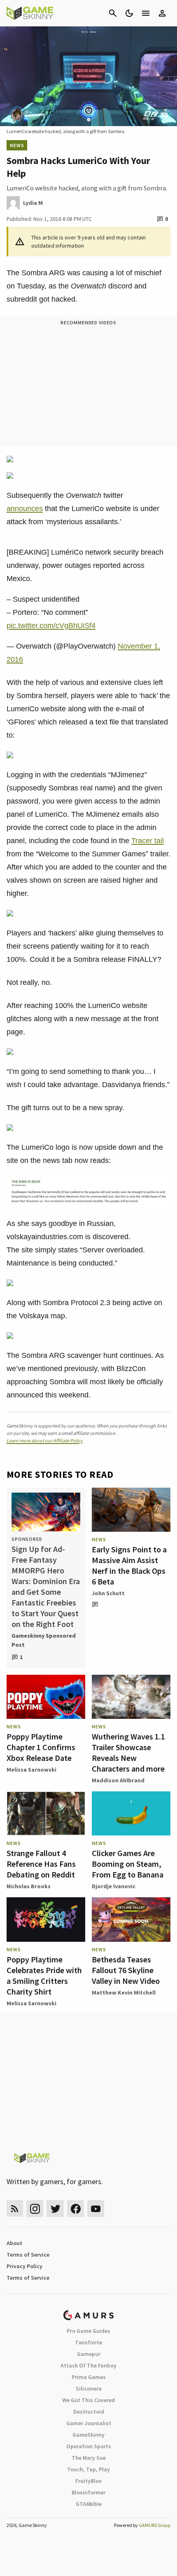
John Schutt (108, 1593)
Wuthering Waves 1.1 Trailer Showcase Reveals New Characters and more (128, 1752)
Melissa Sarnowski (31, 1770)
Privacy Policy (24, 2266)
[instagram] (35, 2209)
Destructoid (89, 2412)
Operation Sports (89, 2446)
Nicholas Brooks (29, 1886)
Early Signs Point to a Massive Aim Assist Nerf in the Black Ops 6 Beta (129, 1565)
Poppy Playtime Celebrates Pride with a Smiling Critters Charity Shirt (44, 1975)
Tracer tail (148, 841)
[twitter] (55, 2209)
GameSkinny (88, 2435)
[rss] (15, 2209)
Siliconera (89, 2388)
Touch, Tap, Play (88, 2469)
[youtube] (96, 2209)
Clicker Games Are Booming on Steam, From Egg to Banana (128, 1864)
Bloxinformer (88, 2492)
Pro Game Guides (88, 2331)
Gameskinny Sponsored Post (44, 1640)
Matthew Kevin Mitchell (124, 1992)
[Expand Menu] (146, 13)
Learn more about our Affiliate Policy (45, 1440)
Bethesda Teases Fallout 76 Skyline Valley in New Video (126, 1970)
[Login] (162, 13)
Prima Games (89, 2377)
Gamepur (89, 2354)
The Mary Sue (89, 2458)
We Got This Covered (88, 2400)
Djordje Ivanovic (114, 1886)
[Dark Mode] (129, 13)
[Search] (113, 13)
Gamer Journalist (89, 2423)
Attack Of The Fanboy (88, 2365)
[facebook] (76, 2209)
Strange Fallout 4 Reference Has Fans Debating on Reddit (41, 1864)
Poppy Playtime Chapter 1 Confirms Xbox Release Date (41, 1747)
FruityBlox (88, 2481)
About (14, 2243)
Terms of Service (28, 2255)
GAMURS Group (155, 2525)
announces (25, 509)
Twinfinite (88, 2342)
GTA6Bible (89, 2504)
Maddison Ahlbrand (118, 1780)
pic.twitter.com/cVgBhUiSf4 (51, 626)
